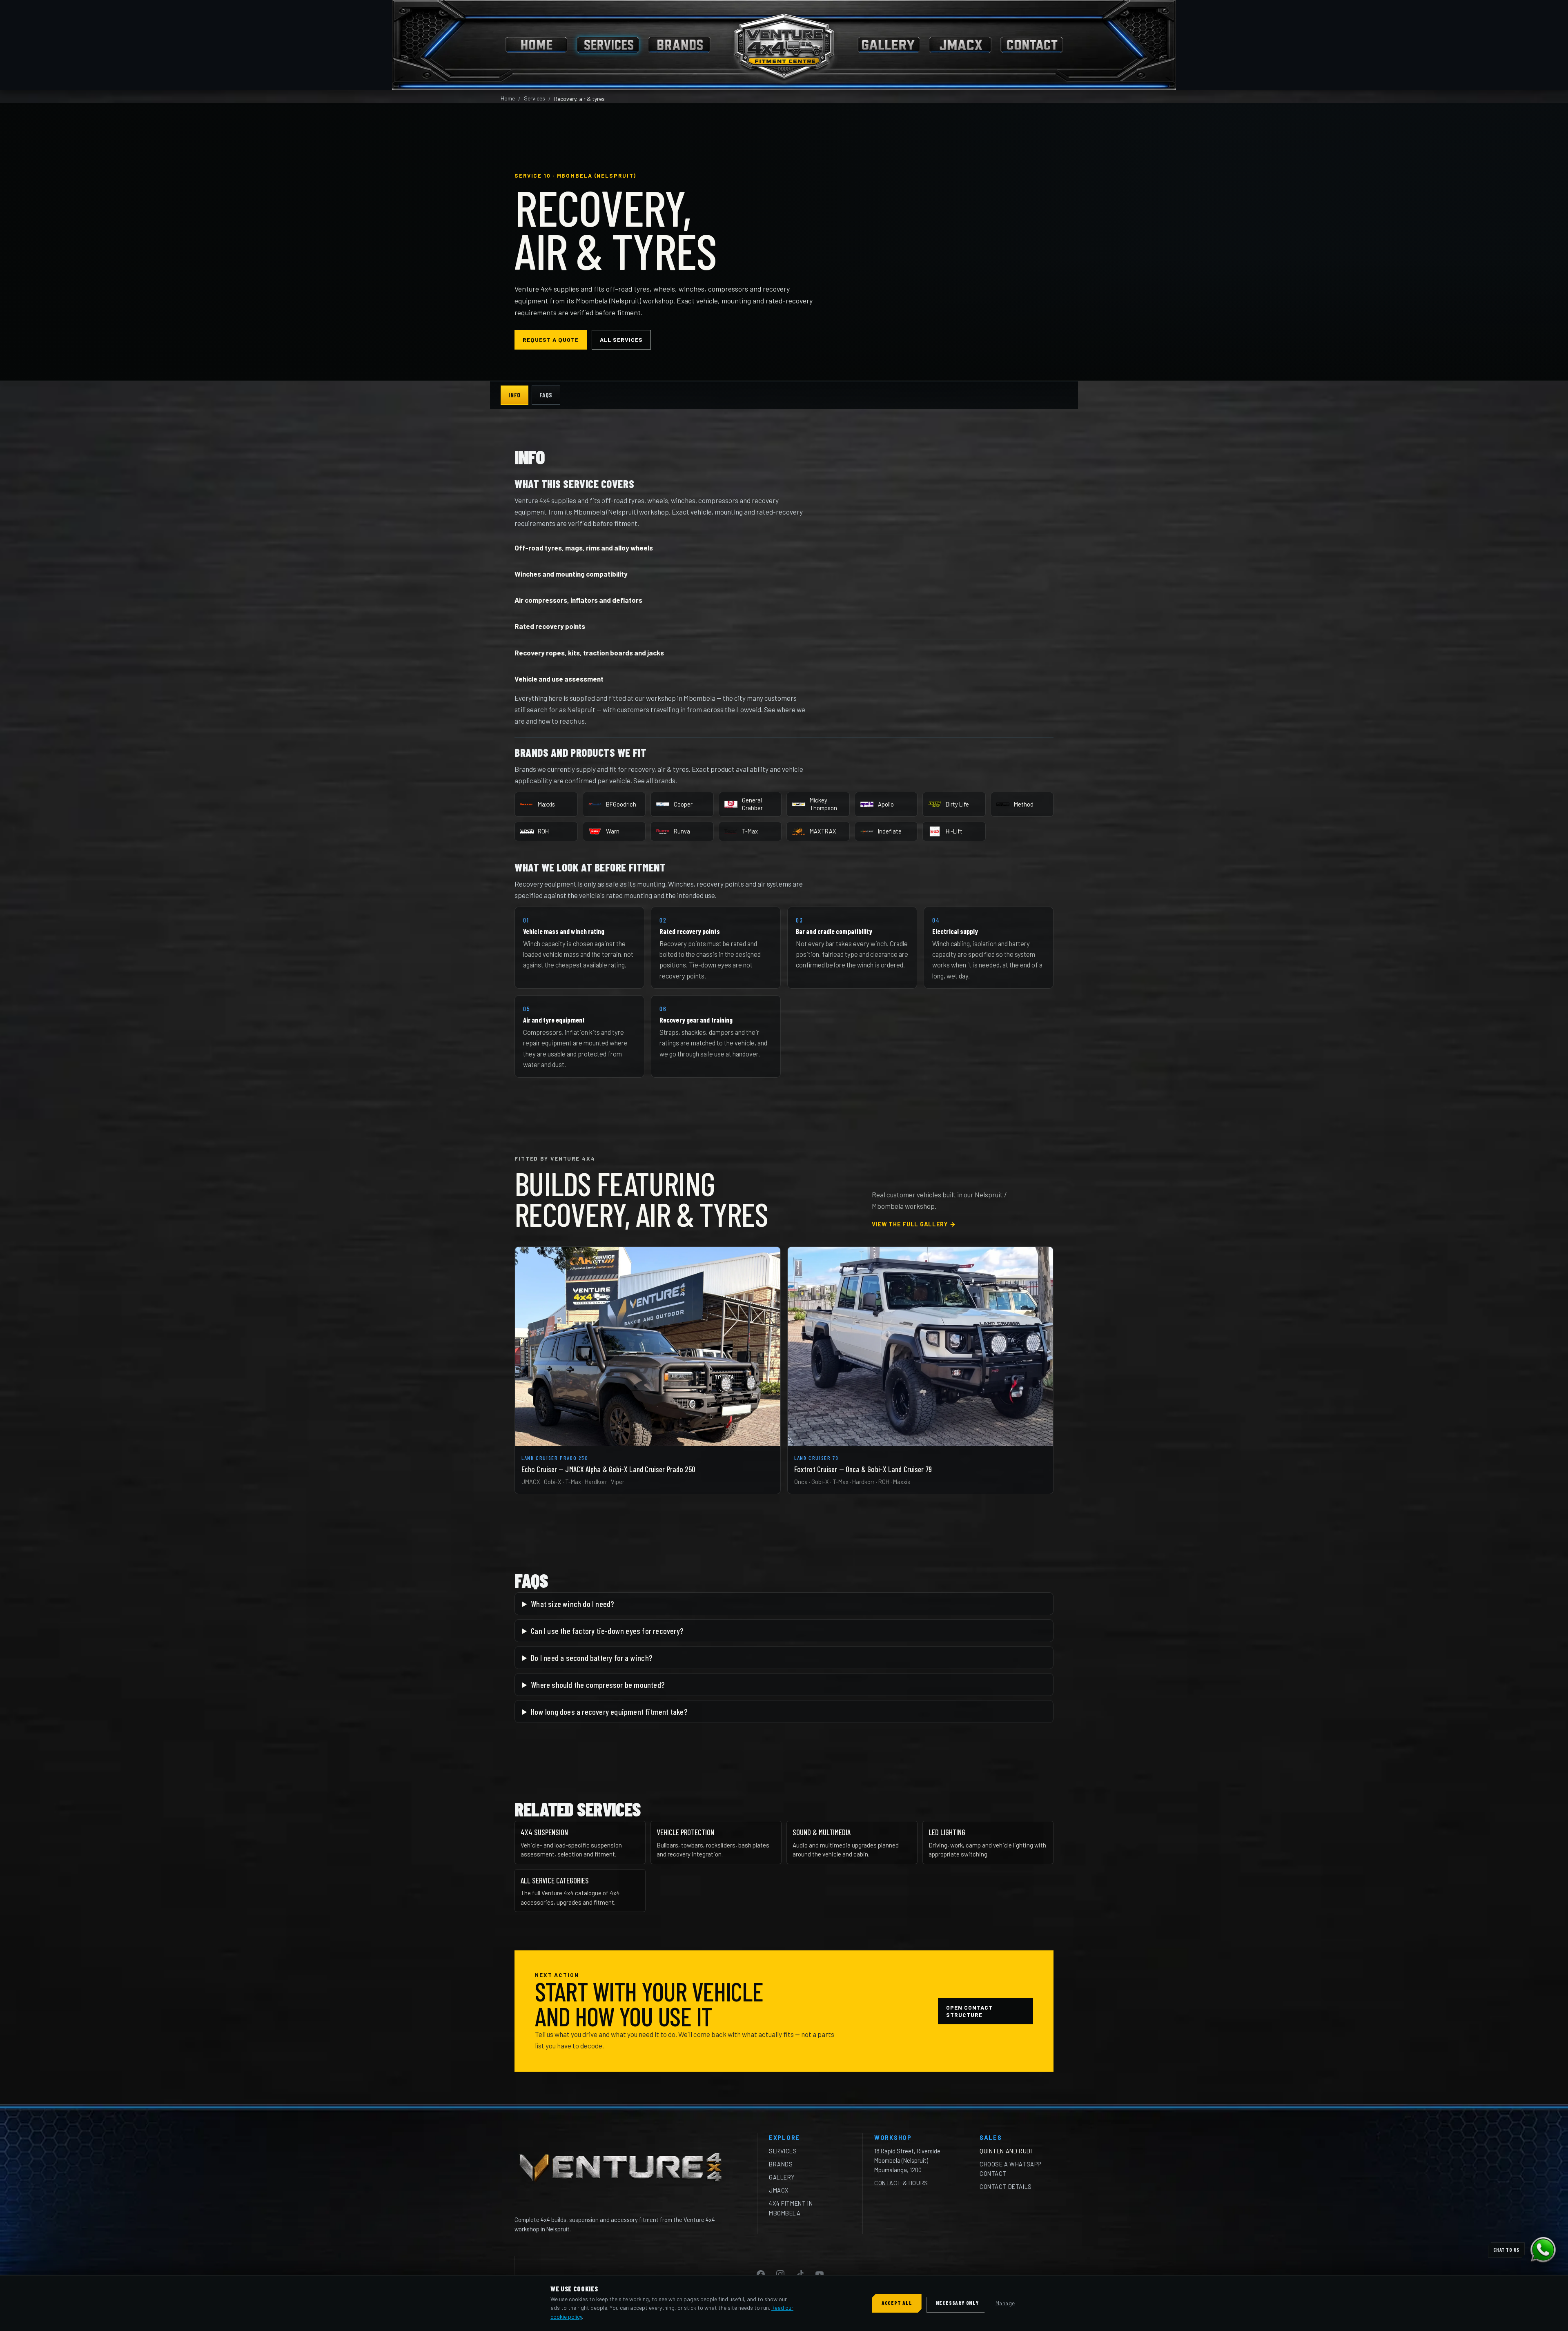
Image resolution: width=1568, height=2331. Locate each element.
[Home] (536, 45)
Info (514, 395)
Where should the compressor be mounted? (598, 1685)
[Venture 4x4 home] (784, 45)
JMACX (779, 2190)
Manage (1005, 2303)
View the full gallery (914, 1224)
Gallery (782, 2177)
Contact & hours (901, 2183)
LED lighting (947, 1832)
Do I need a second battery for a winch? (591, 1658)
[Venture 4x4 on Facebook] (761, 2274)
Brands (781, 2164)
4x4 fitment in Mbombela (791, 2208)
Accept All (897, 2303)
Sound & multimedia (822, 1832)
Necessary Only (957, 2303)
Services (535, 98)
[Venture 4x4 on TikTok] (800, 2274)
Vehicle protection (685, 1832)
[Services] (608, 45)
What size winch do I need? (572, 1604)
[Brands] (679, 45)
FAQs (546, 395)
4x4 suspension (544, 1832)
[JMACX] (960, 45)
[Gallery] (889, 45)
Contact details (1006, 2186)
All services (621, 340)
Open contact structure (969, 2011)
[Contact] (1032, 45)
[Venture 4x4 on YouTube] (820, 2274)
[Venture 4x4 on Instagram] (780, 2274)
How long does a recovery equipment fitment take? (609, 1711)
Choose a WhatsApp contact (1010, 2169)
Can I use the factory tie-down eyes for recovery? (607, 1631)
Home (508, 98)
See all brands (654, 780)
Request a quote (551, 340)
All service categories (555, 1880)
